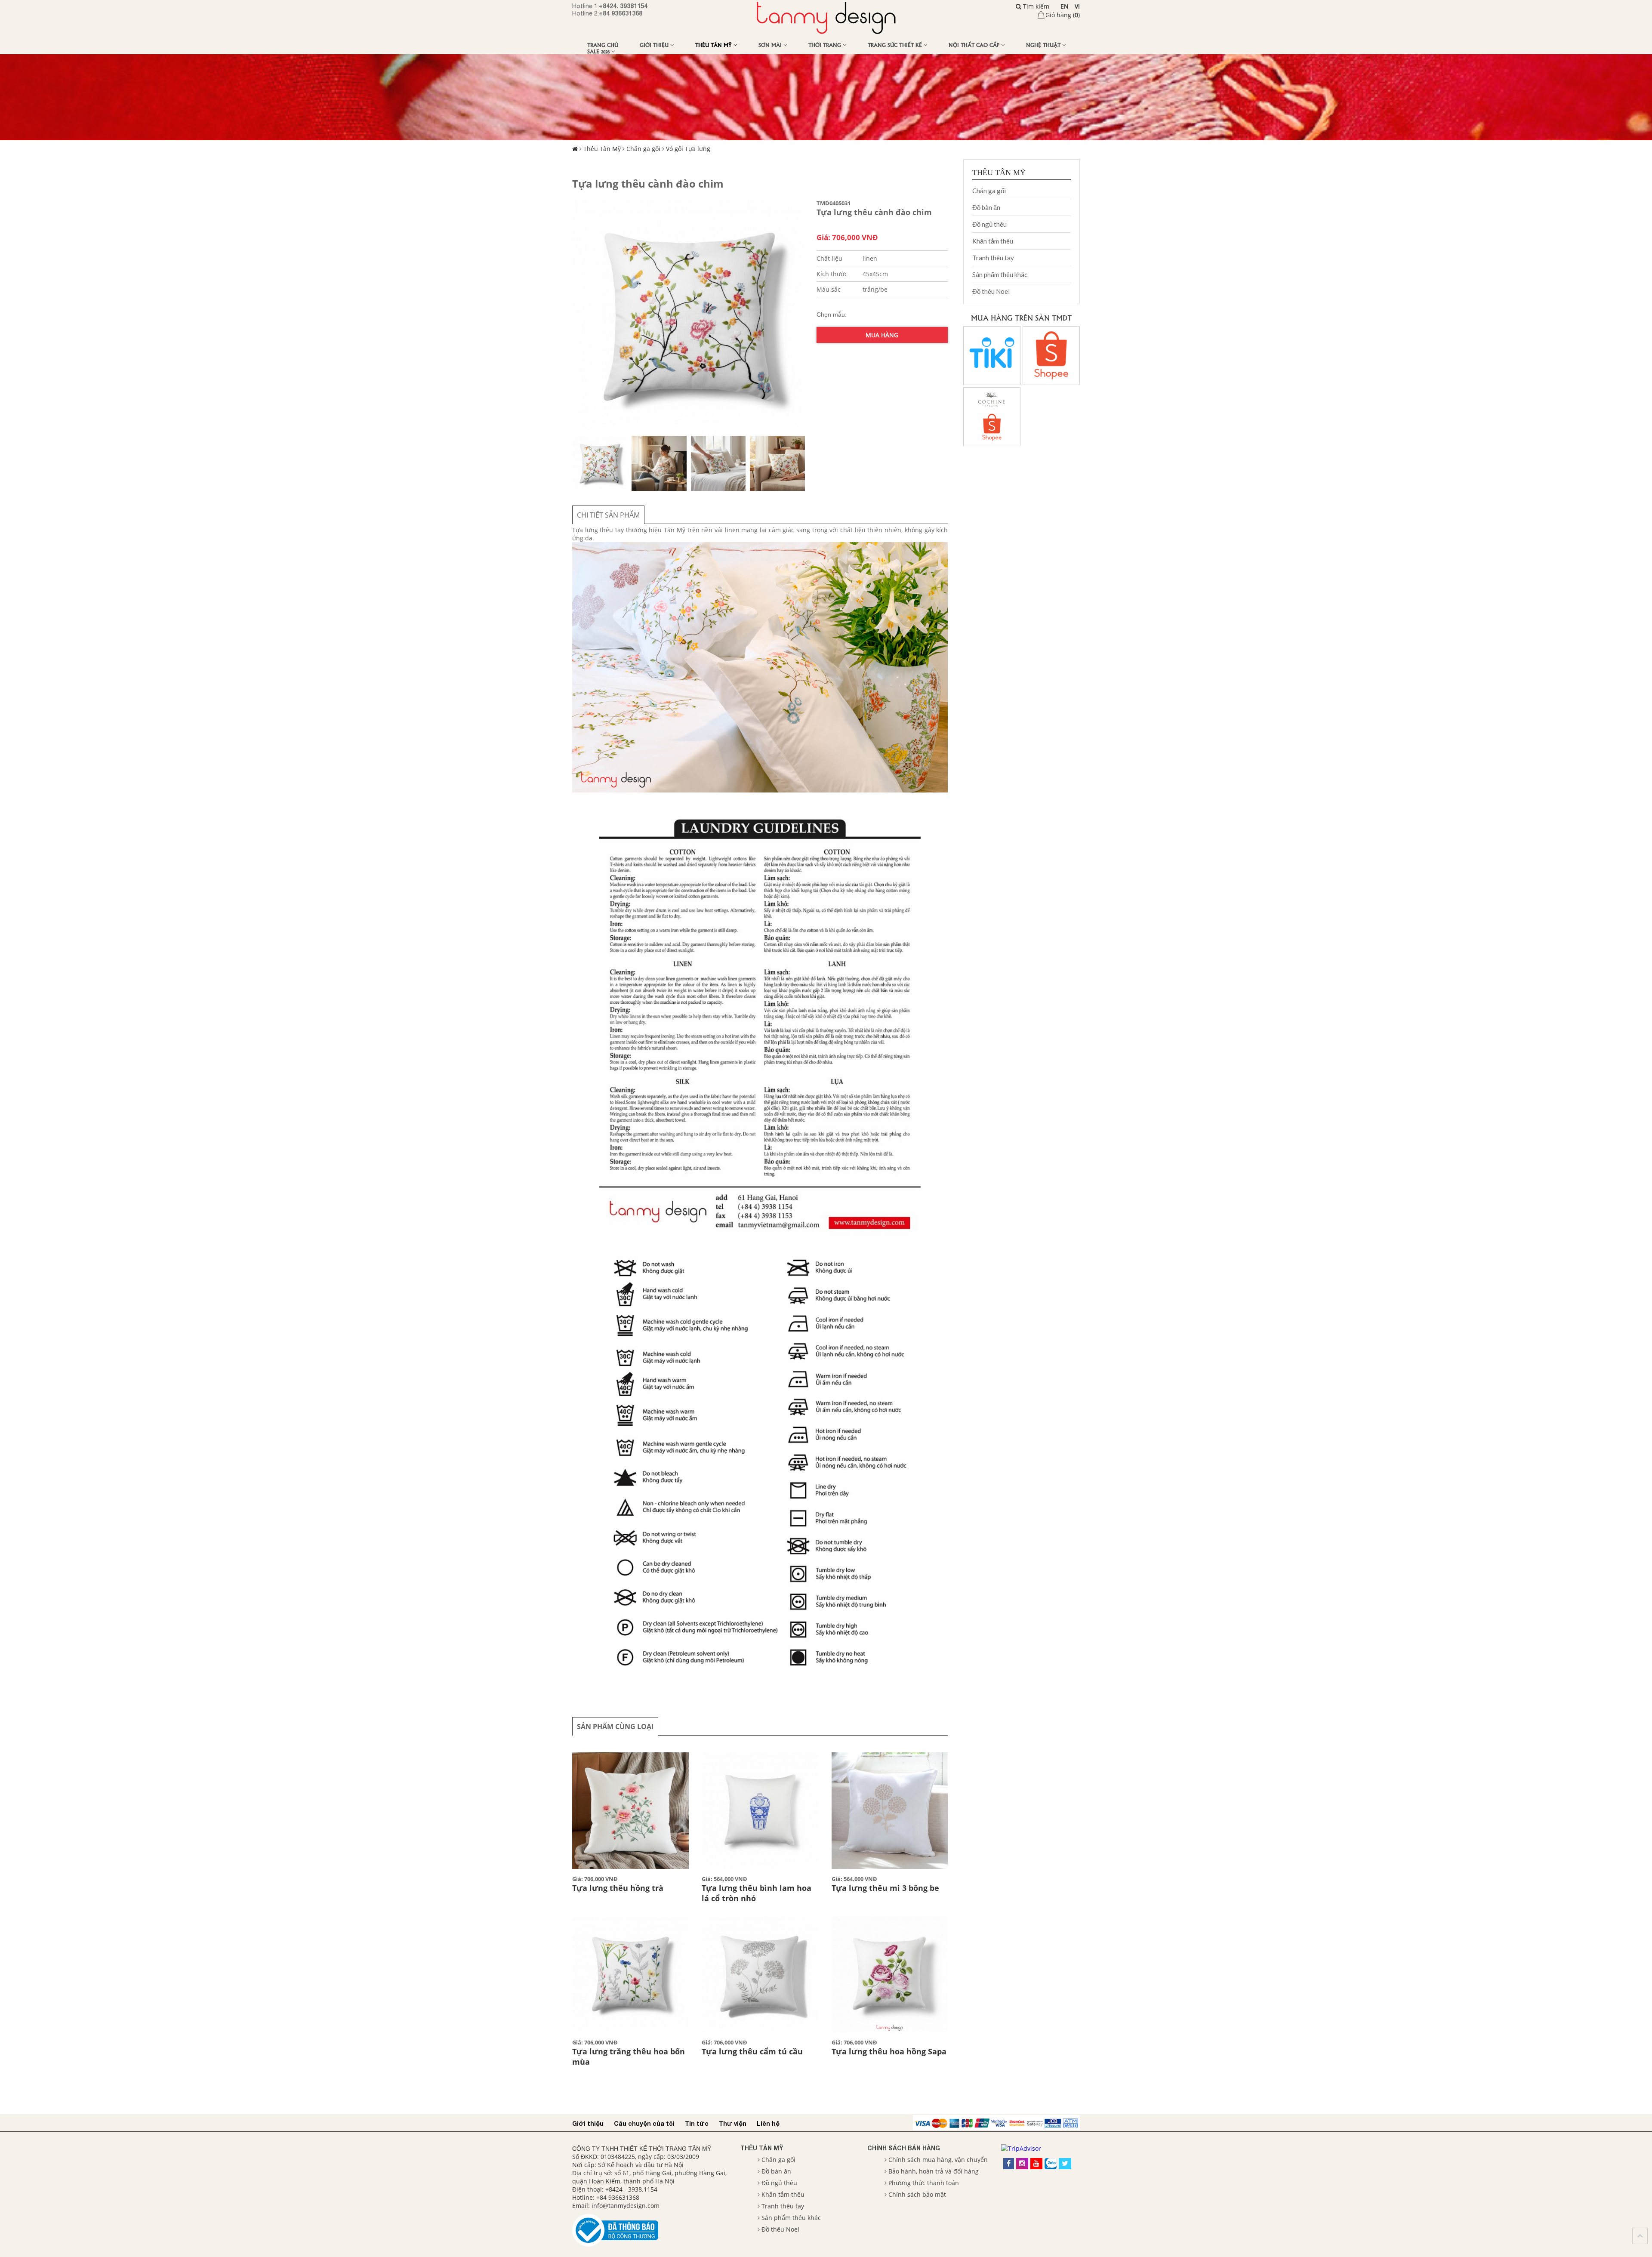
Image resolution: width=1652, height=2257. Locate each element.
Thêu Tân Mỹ (714, 45)
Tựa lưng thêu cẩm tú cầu (752, 2051)
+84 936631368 (621, 13)
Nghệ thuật (1044, 45)
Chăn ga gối (643, 149)
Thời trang (826, 45)
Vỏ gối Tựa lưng (688, 149)
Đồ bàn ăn (986, 207)
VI (1077, 6)
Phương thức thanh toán (924, 2183)
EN (1065, 6)
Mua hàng (882, 335)
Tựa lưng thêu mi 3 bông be (885, 1888)
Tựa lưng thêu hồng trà (618, 1888)
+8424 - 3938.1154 (631, 2189)
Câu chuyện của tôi (644, 2123)
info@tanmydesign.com (626, 2206)
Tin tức (697, 2123)
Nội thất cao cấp (975, 45)
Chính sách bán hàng (904, 2148)
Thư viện (733, 2123)
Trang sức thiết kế (896, 45)
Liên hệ (768, 2123)
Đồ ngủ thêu (989, 224)
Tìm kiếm (1035, 6)
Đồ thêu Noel (991, 291)
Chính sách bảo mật (917, 2194)
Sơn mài (771, 45)
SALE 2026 (599, 51)
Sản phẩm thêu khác (1000, 274)
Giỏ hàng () (1063, 15)
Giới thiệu (655, 45)
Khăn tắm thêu (993, 241)
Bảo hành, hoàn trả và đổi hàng (934, 2171)
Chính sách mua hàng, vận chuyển (938, 2160)
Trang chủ (603, 45)
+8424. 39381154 (623, 6)
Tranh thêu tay (993, 258)
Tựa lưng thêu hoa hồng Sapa (889, 2051)
